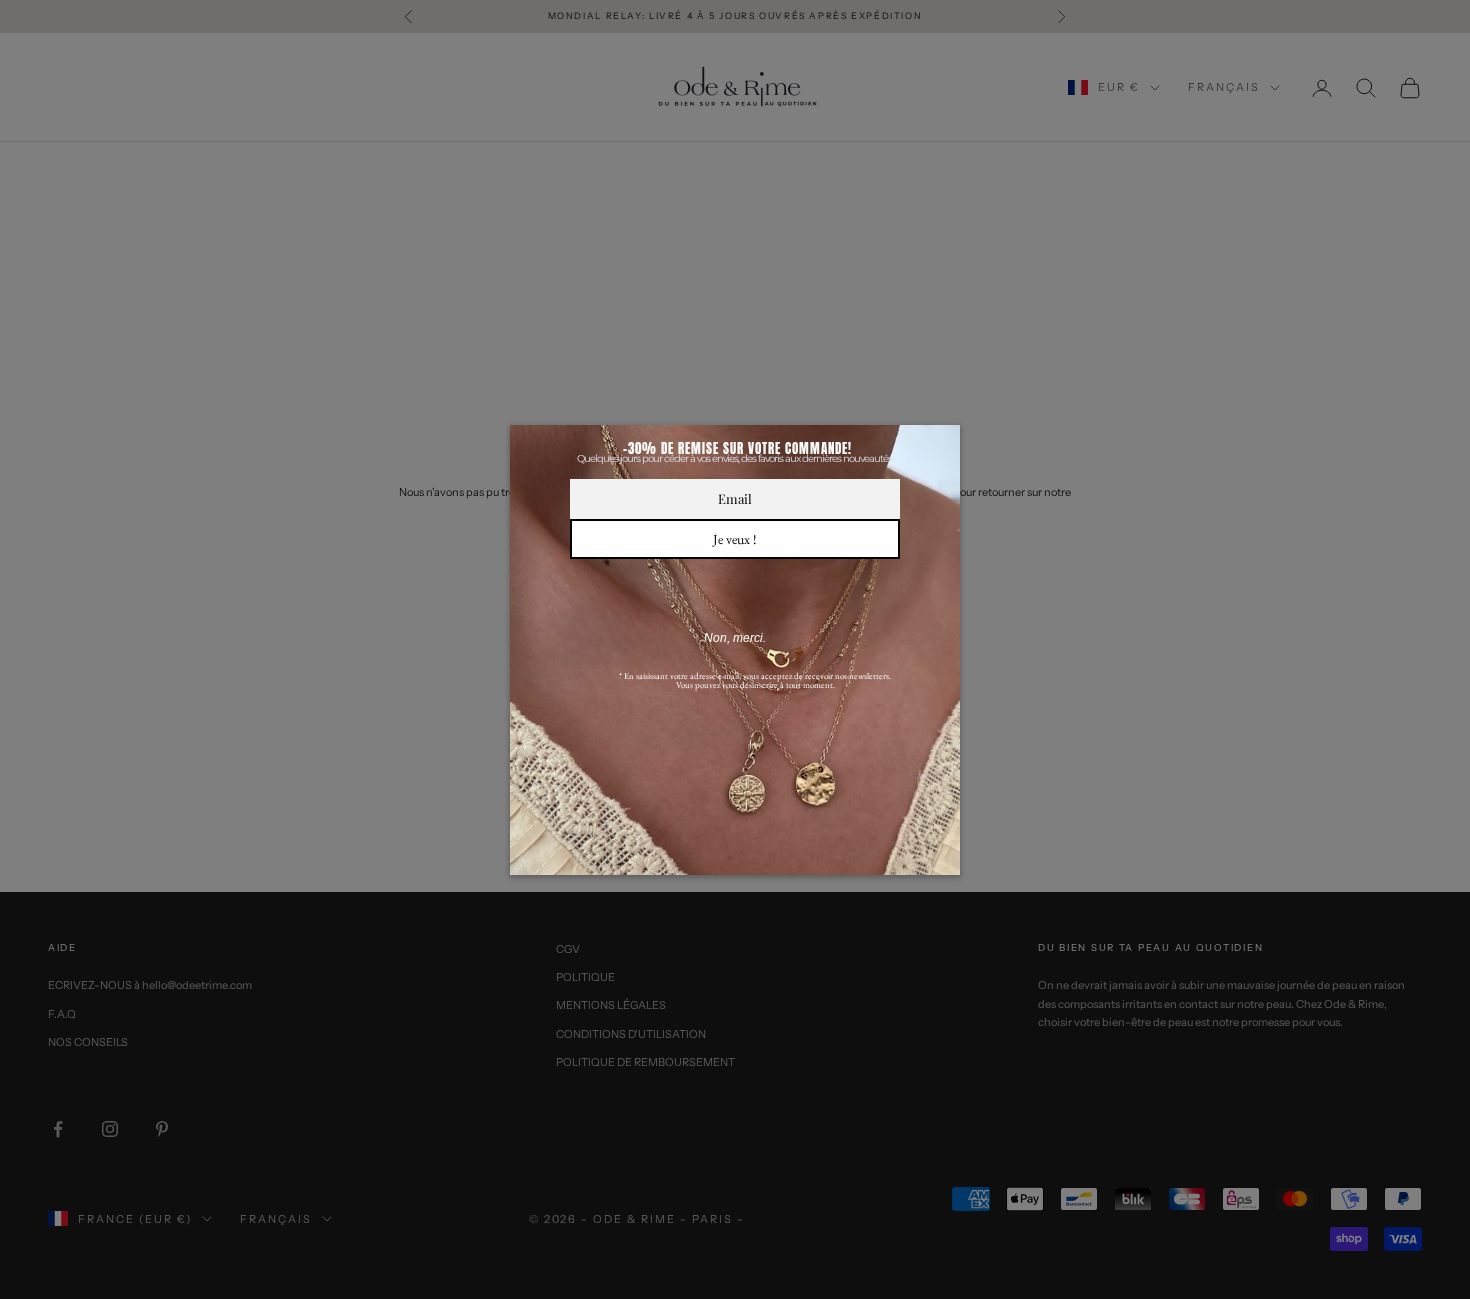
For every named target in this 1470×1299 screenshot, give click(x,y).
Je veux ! (735, 539)
